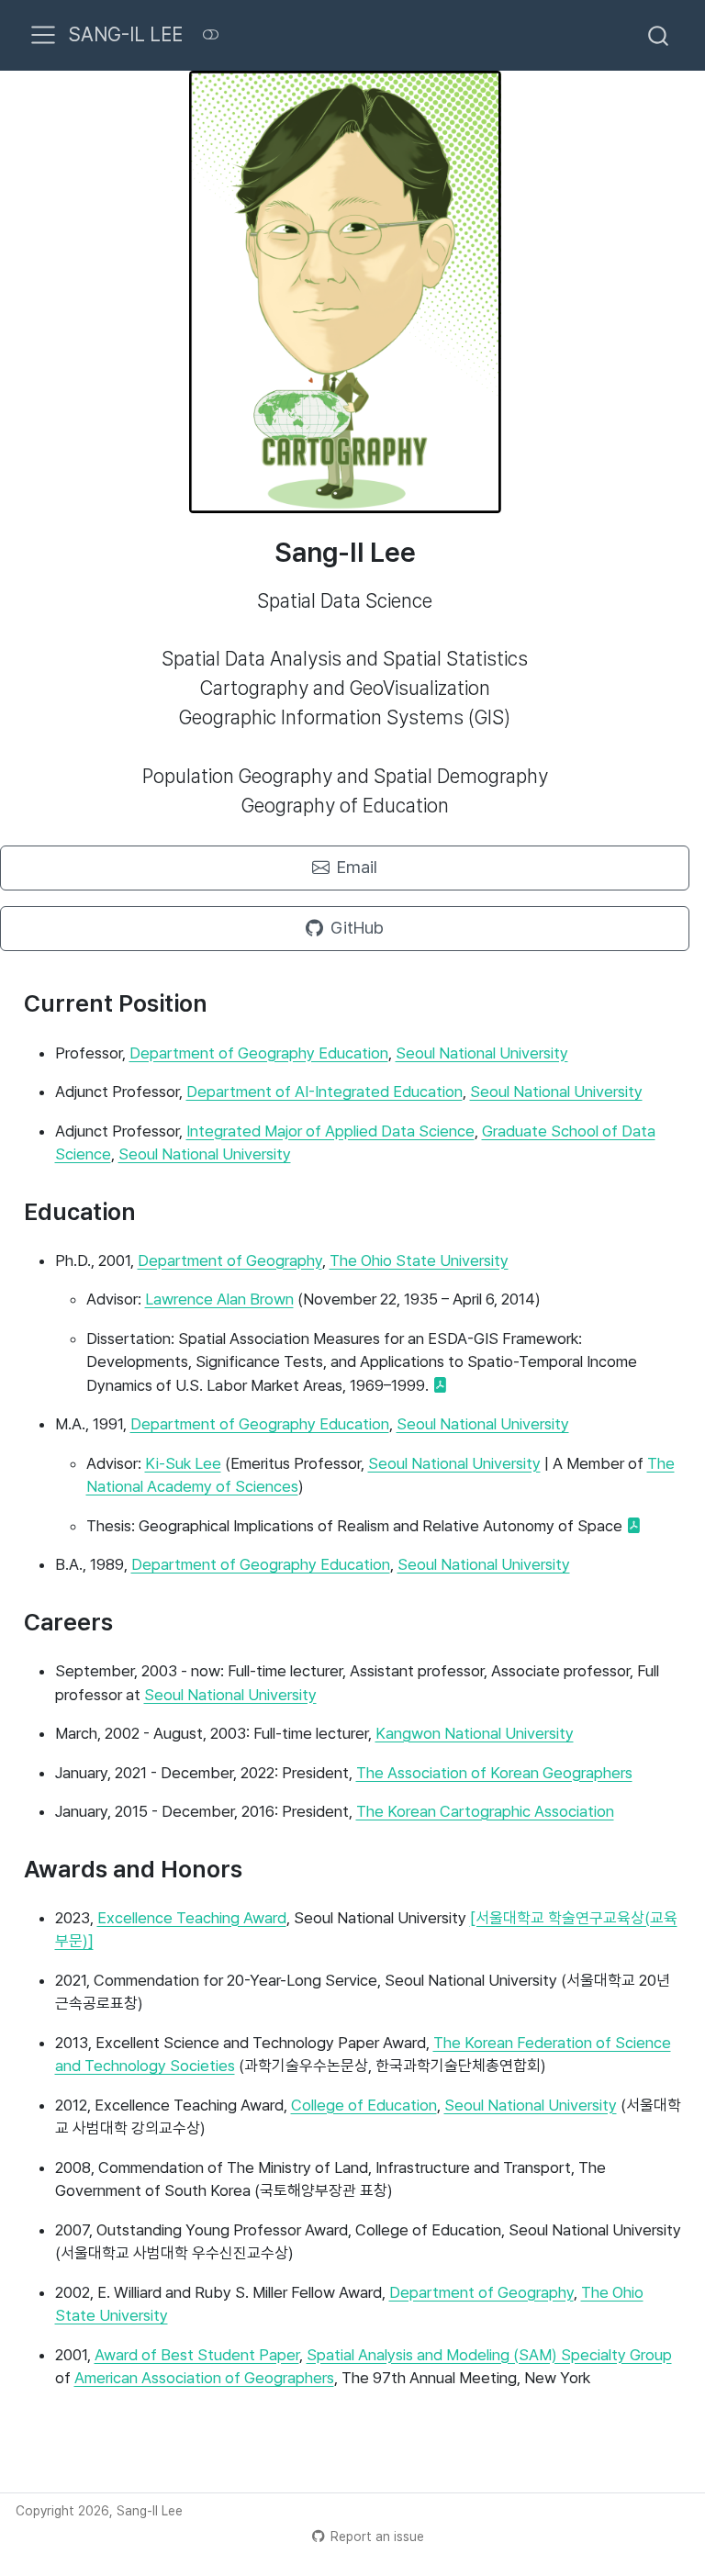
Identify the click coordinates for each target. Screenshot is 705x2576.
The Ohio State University (419, 1260)
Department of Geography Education (259, 1053)
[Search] (658, 35)
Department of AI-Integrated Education (325, 1092)
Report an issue (377, 2537)
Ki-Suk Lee (183, 1463)
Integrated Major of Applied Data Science (330, 1131)
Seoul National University (482, 1053)
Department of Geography (230, 1260)
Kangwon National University (475, 1733)
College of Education (364, 2105)
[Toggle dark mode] (210, 35)
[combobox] (659, 35)
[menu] (43, 35)
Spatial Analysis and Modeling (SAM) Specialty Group (489, 2355)
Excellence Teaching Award (192, 1918)
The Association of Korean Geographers (494, 1773)
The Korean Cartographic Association (485, 1811)
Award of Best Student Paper (197, 2355)
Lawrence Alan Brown (219, 1299)
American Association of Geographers (204, 2378)
